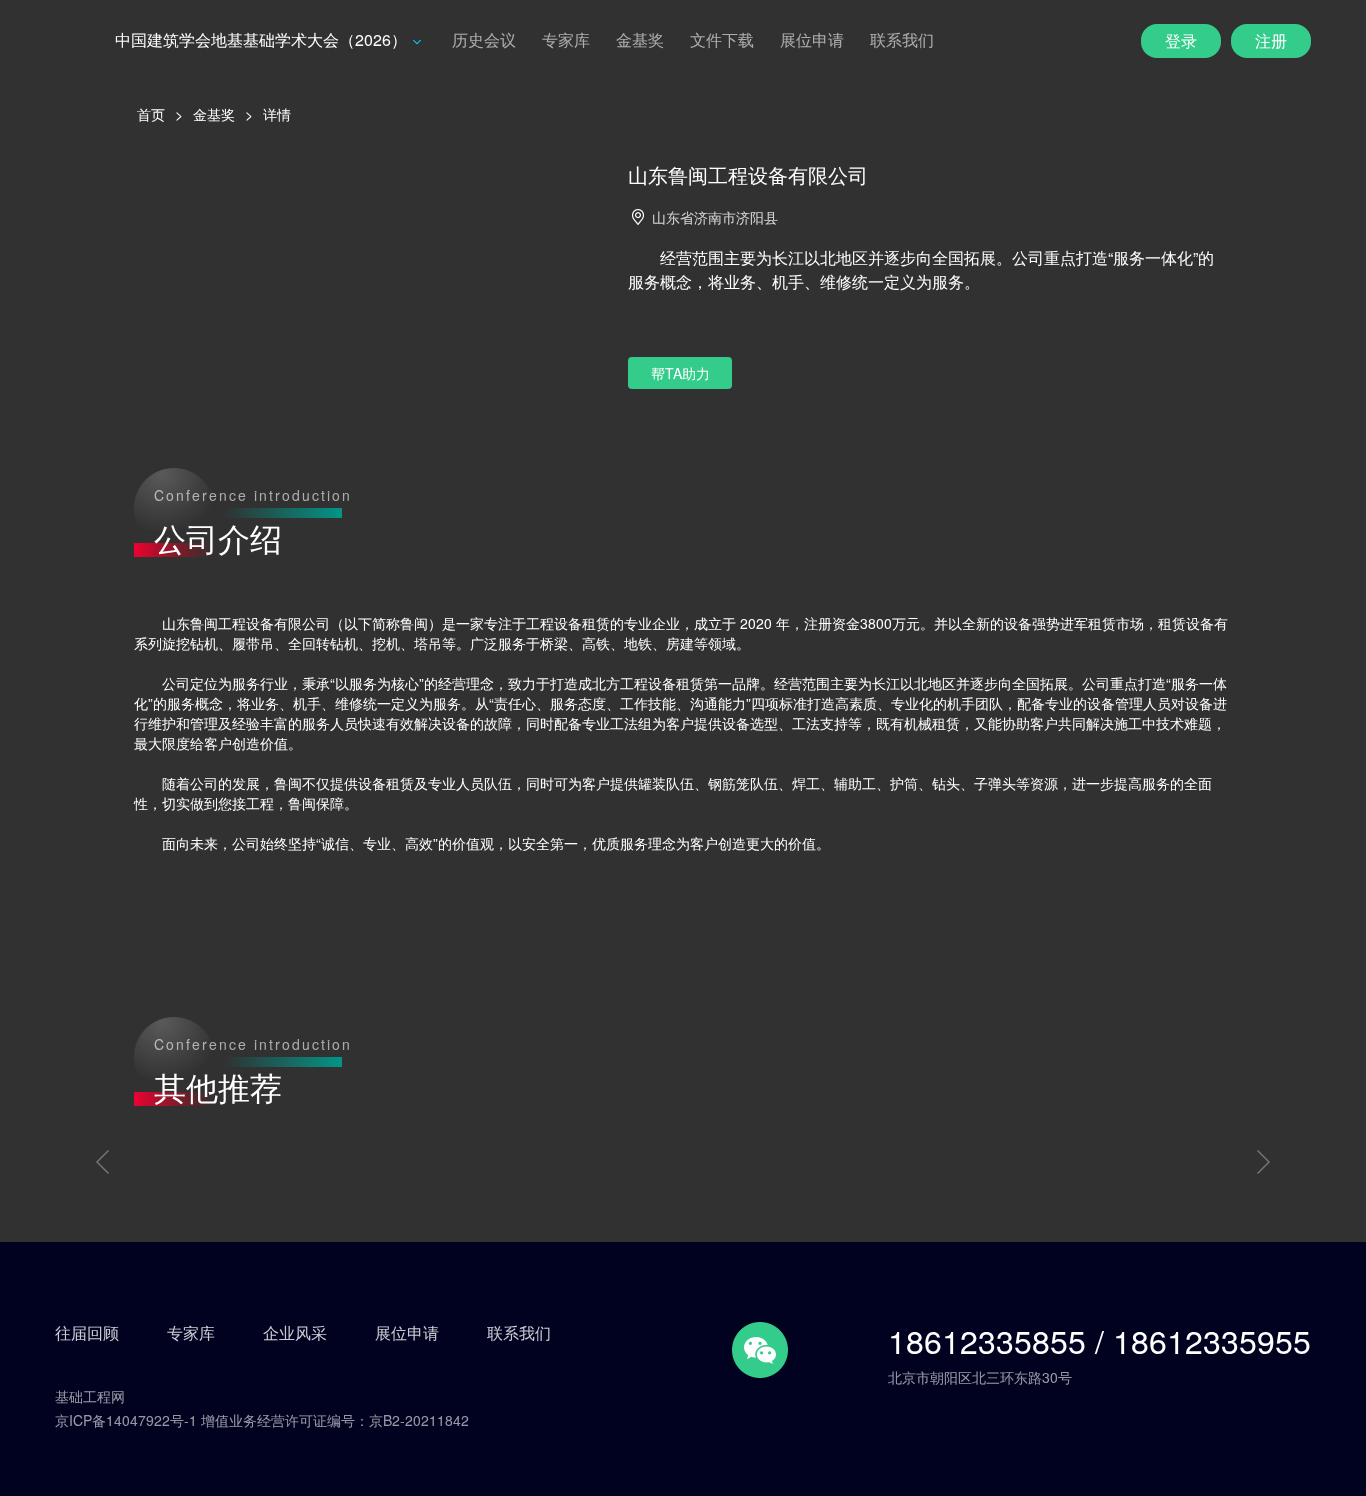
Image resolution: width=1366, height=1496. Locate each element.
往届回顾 (87, 1333)
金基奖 (640, 39)
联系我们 (902, 39)
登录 (1181, 40)
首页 (151, 114)
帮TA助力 (680, 373)
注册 (1271, 40)
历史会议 (484, 39)
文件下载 (722, 39)
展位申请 (812, 39)
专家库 (566, 39)
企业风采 (295, 1333)
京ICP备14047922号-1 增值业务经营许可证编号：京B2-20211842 (262, 1420)
